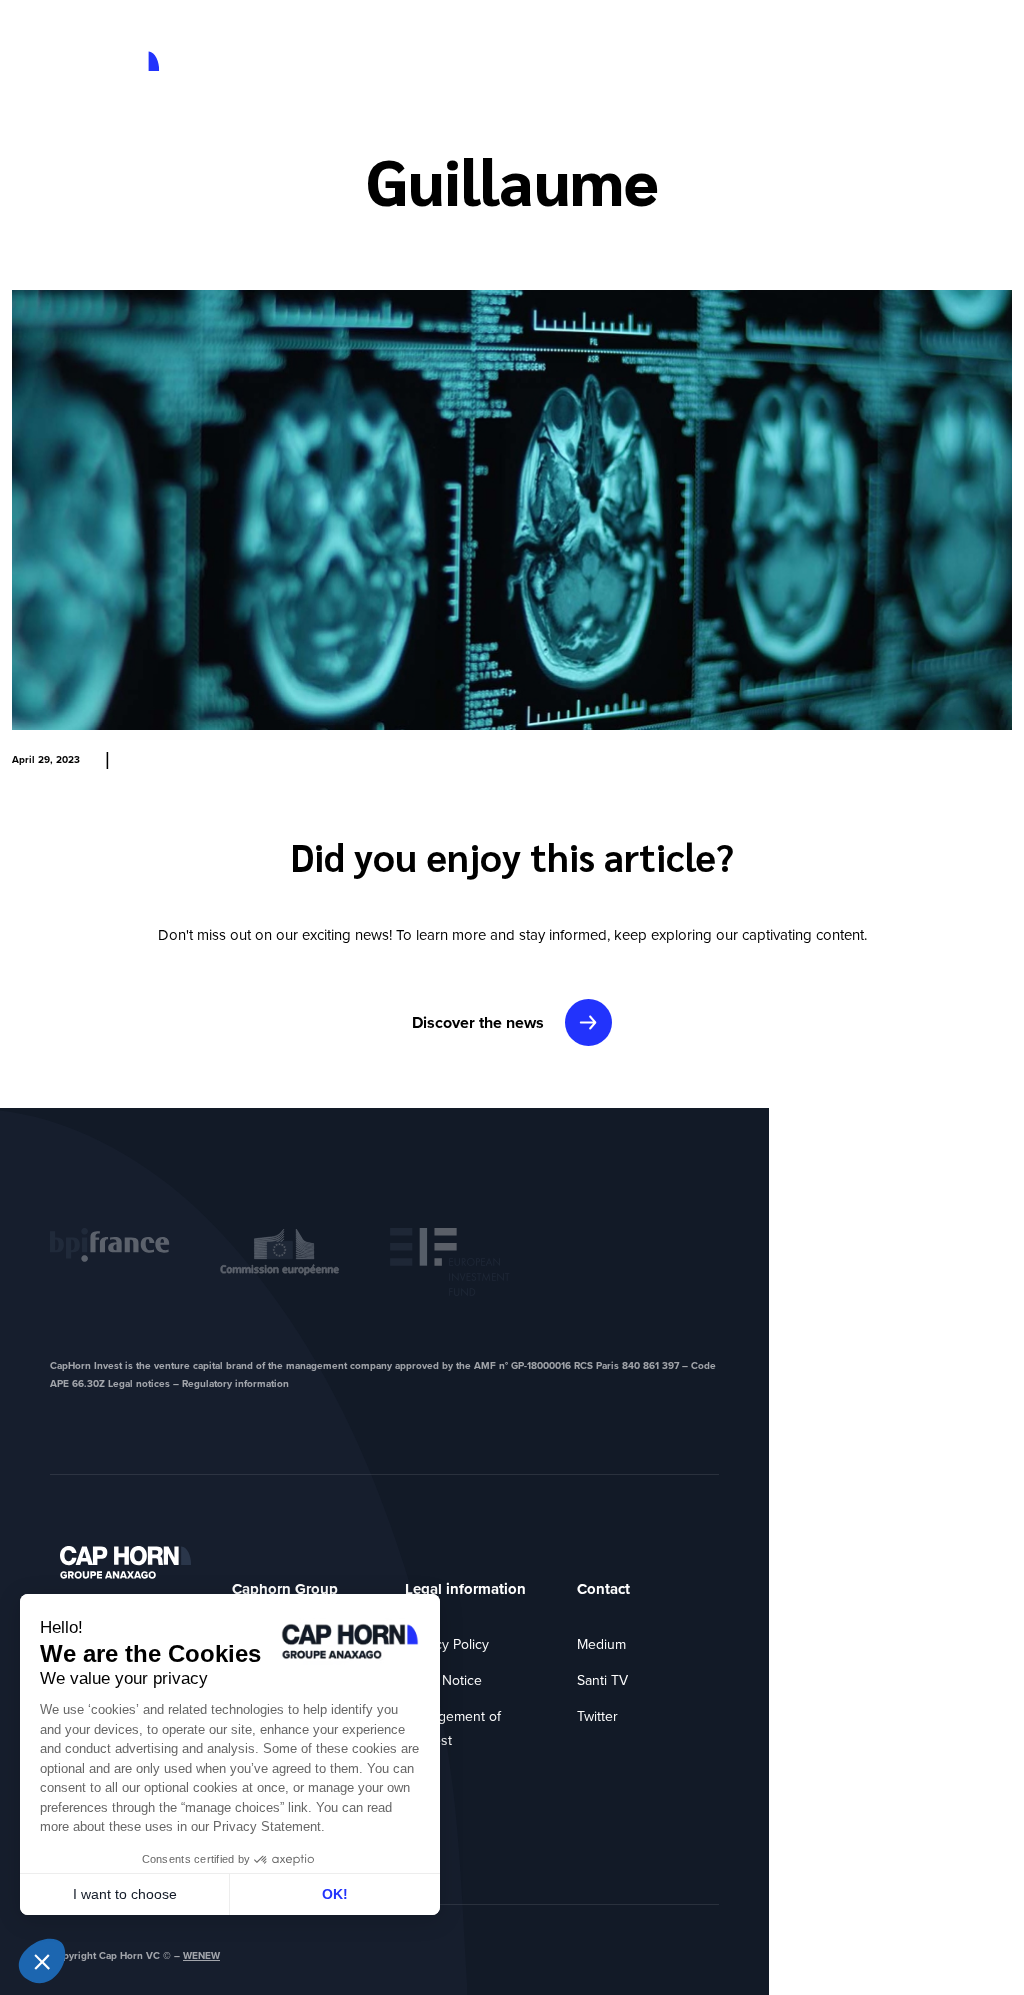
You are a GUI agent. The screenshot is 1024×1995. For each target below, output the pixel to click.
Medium (601, 1644)
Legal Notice (443, 1680)
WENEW (201, 1955)
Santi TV (602, 1680)
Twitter (597, 1716)
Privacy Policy (447, 1644)
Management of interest (453, 1728)
